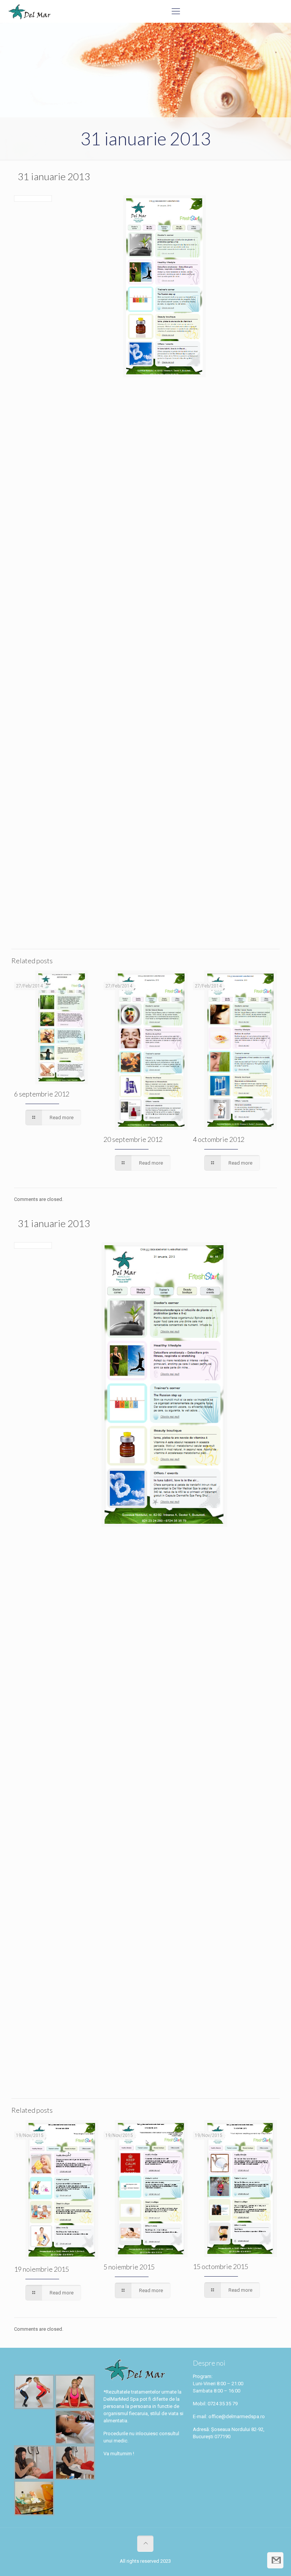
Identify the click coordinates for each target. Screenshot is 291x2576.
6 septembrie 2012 (42, 1094)
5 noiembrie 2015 (129, 2267)
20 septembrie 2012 (133, 1139)
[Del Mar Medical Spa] (29, 11)
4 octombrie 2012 (219, 1139)
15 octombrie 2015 (221, 2266)
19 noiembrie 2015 (41, 2269)
